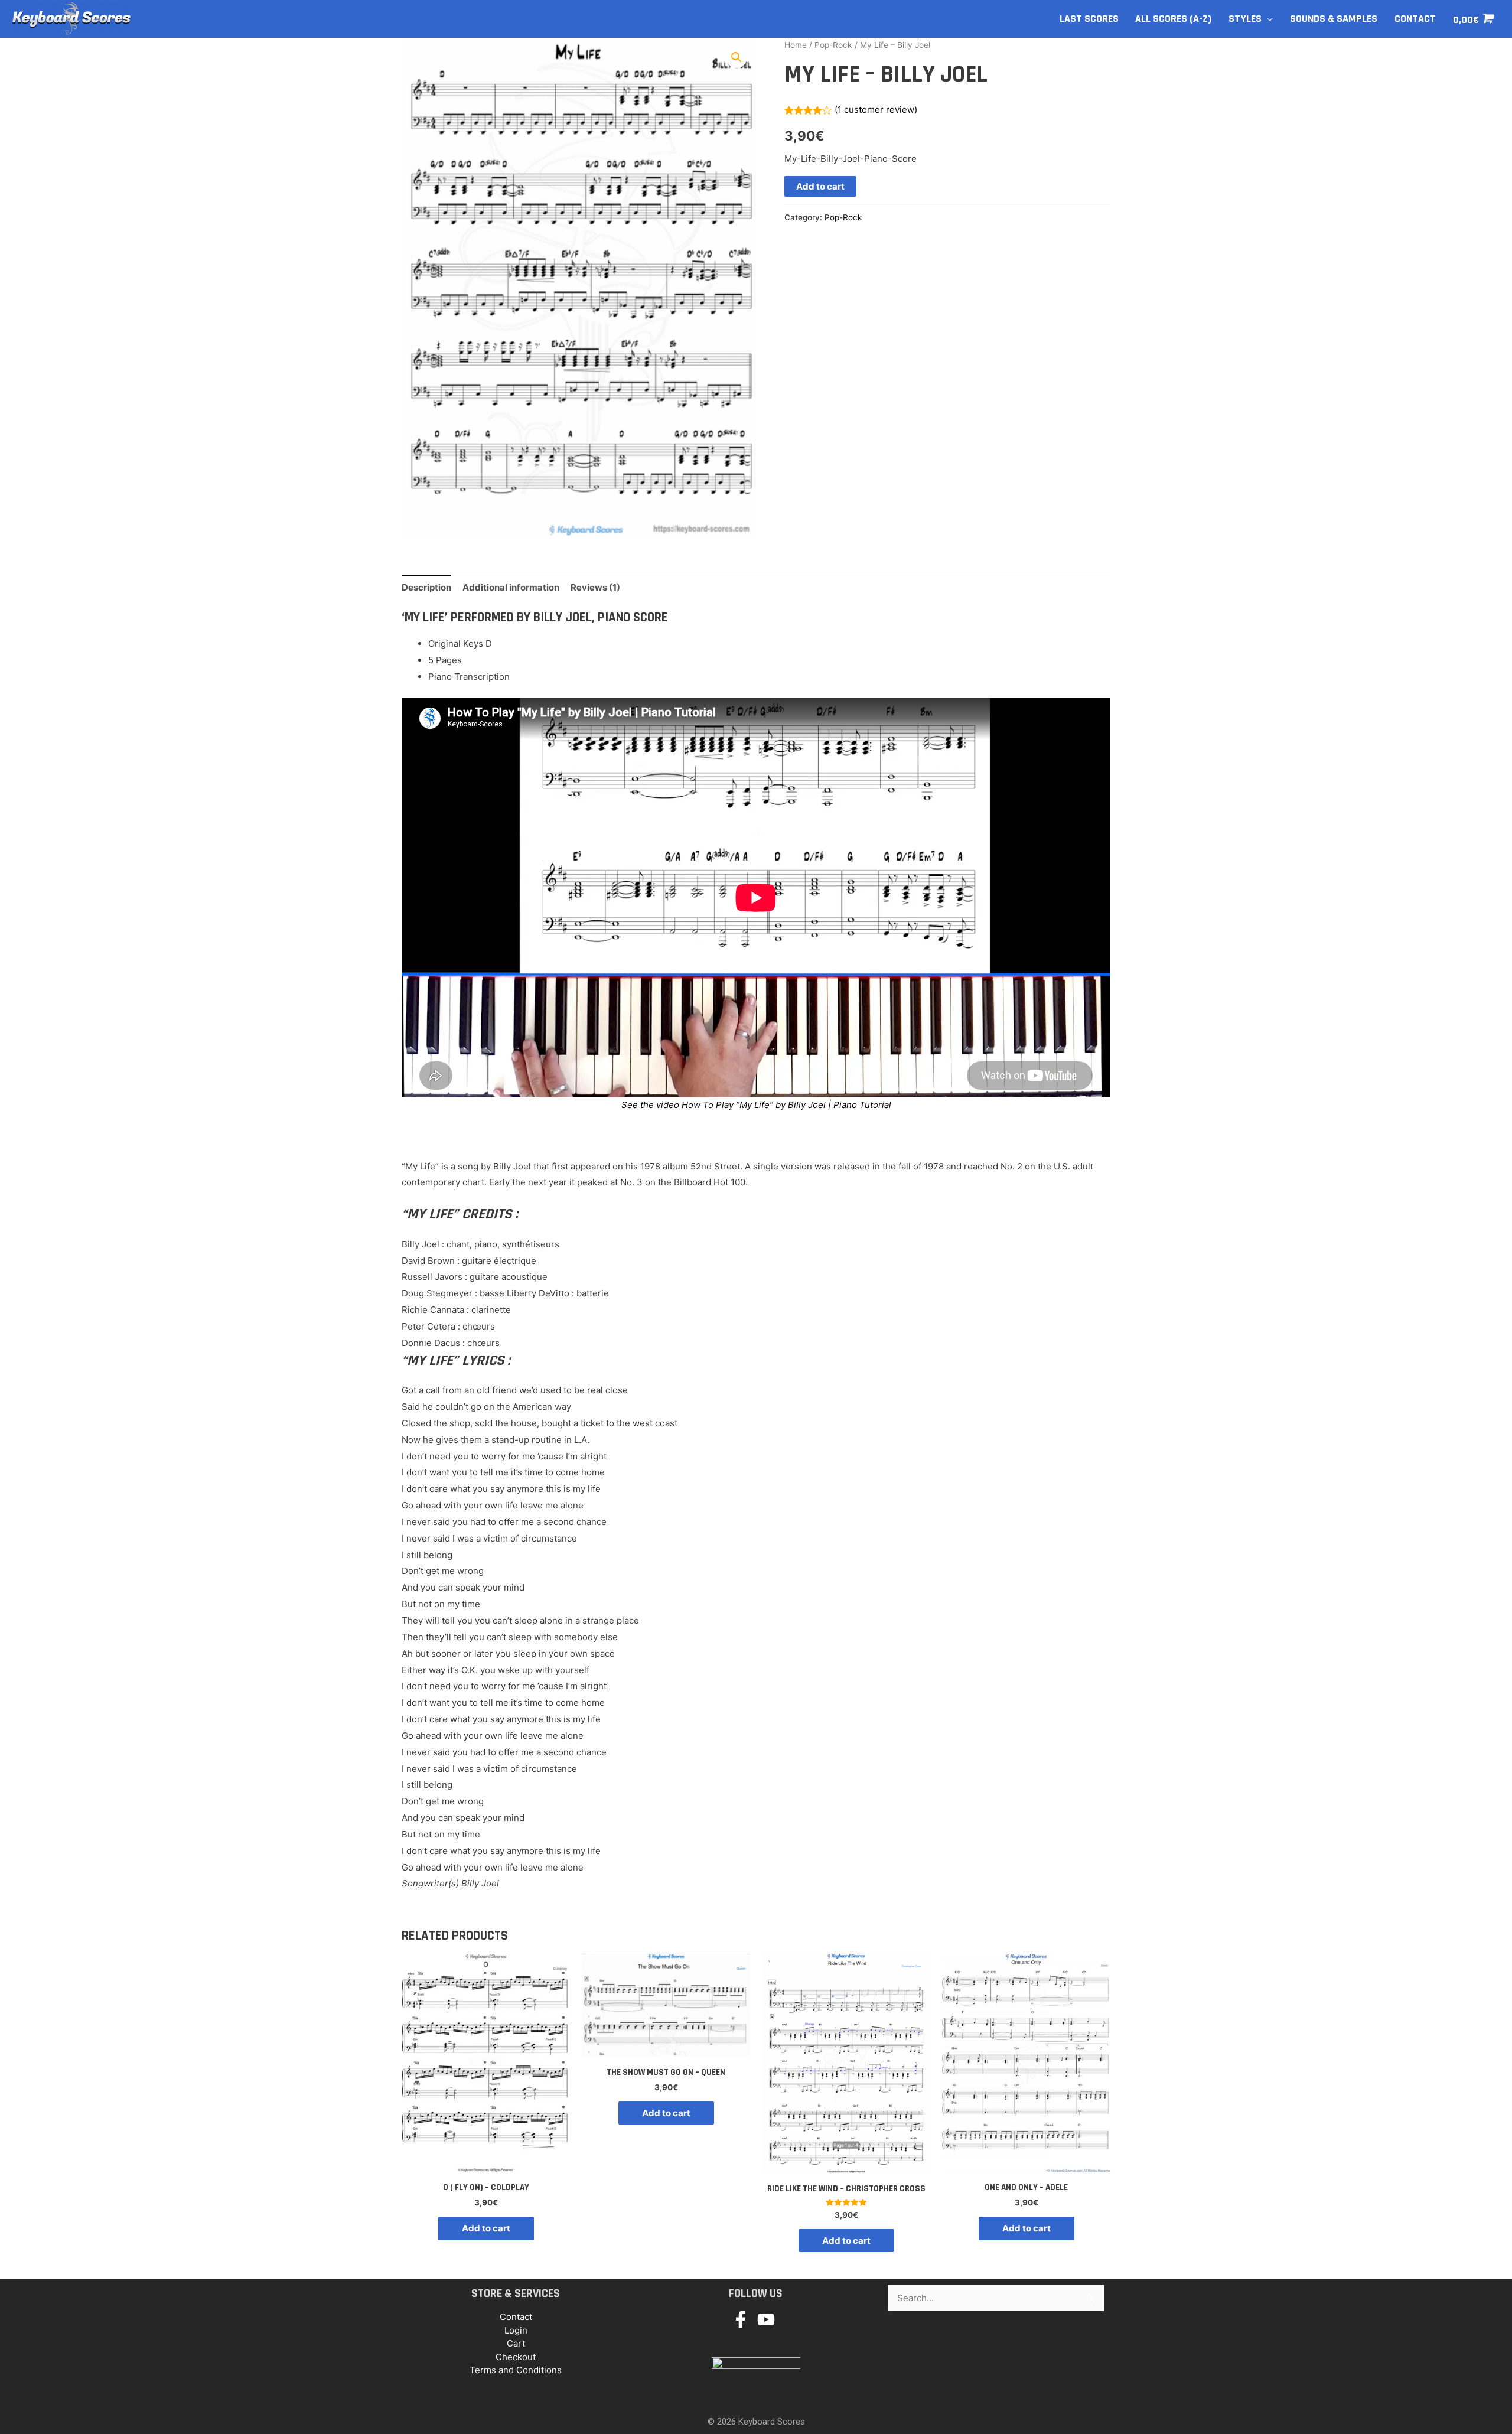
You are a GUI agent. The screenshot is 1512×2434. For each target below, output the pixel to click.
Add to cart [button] (486, 2228)
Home (796, 45)
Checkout (516, 2357)
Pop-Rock (833, 45)
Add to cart (820, 186)
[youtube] (769, 2319)
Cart (516, 2343)
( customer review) (876, 110)
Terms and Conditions (516, 2370)
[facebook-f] (743, 2319)
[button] (737, 57)
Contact (516, 2317)
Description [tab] (426, 587)
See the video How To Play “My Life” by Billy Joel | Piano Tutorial (756, 1105)
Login (516, 2330)
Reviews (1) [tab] (595, 587)
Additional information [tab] (511, 587)
